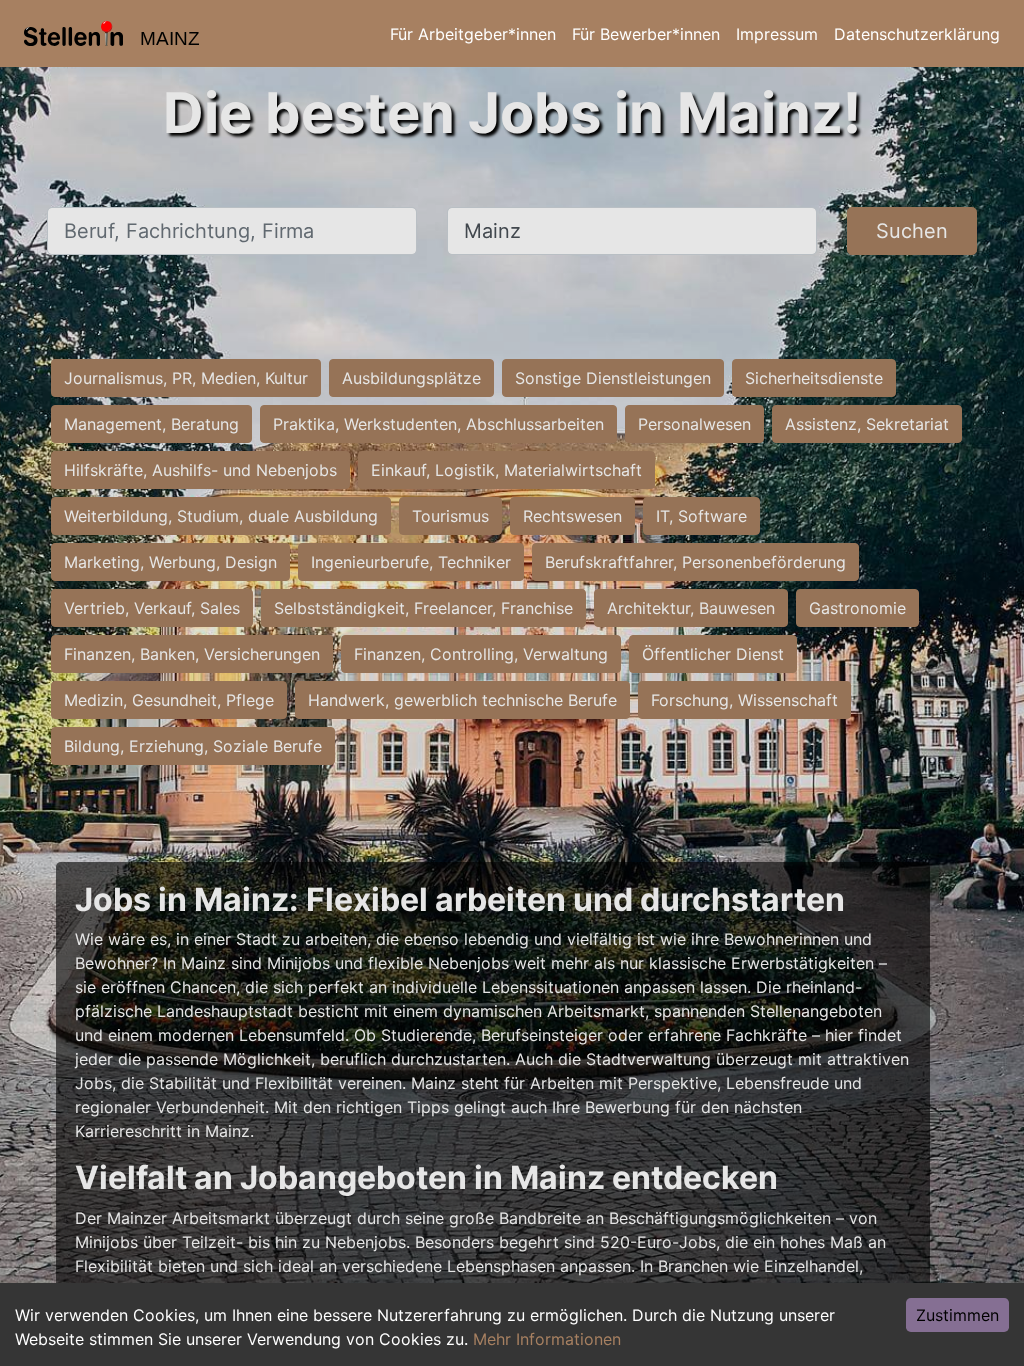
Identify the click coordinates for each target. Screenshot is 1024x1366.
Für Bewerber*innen (646, 34)
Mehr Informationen (547, 1339)
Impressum (777, 34)
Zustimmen (957, 1315)
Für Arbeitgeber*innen (473, 34)
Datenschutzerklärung (917, 34)
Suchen (912, 231)
